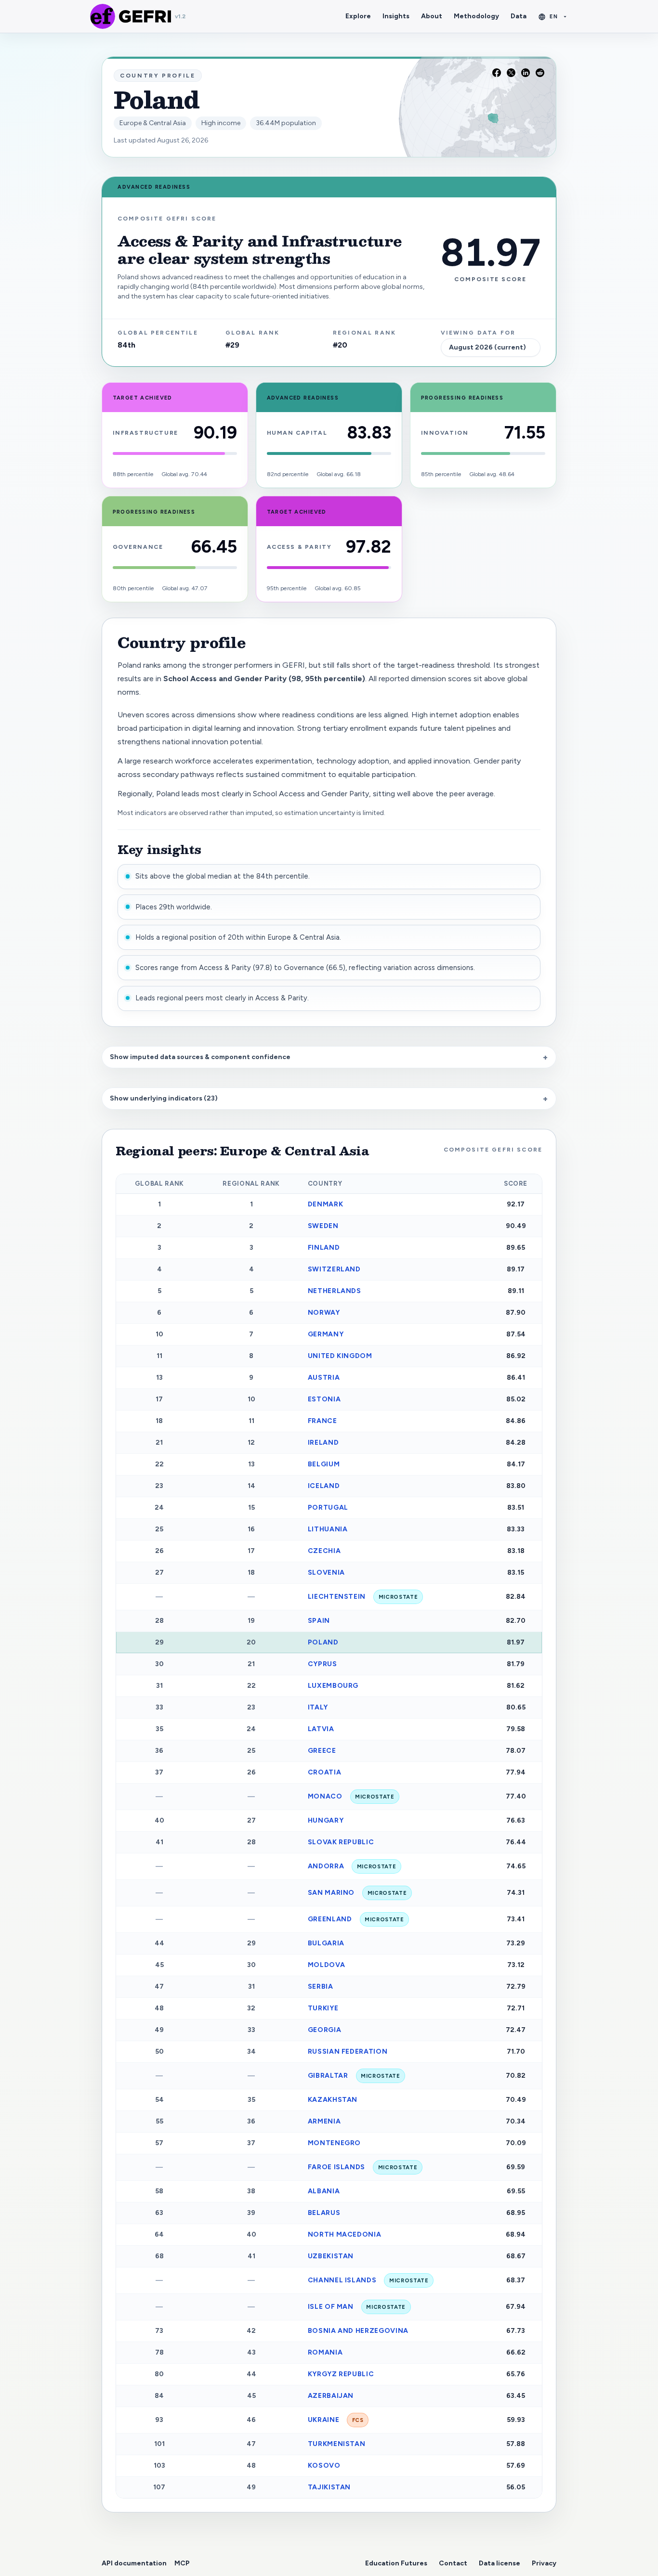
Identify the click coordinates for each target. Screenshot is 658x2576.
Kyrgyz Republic (341, 2374)
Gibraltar (354, 2076)
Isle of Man (357, 2307)
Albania (324, 2191)
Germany (326, 1334)
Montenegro (335, 2143)
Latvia (321, 1729)
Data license (500, 2563)
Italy (318, 1707)
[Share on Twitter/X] (511, 73)
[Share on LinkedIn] (526, 73)
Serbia (321, 1987)
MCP (182, 2563)
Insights (396, 16)
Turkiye (323, 2008)
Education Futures (396, 2563)
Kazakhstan (333, 2100)
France (322, 1421)
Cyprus (322, 1664)
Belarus (324, 2213)
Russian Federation (348, 2052)
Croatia (325, 1772)
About (432, 16)
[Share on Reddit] (540, 73)
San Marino (357, 1893)
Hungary (326, 1820)
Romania (325, 2352)
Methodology (476, 16)
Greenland (356, 1919)
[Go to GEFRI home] (103, 16)
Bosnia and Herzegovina (358, 2331)
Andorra (352, 1866)
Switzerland (334, 1269)
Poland (323, 1642)
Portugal (328, 1508)
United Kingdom (340, 1356)
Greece (322, 1751)
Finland (324, 1248)
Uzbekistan (331, 2256)
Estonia (324, 1399)
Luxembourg (333, 1686)
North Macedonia (345, 2234)
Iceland (324, 1486)
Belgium (324, 1464)
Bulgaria (326, 1943)
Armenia (324, 2121)
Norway (324, 1313)
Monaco (351, 1796)
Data (519, 16)
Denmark (326, 1204)
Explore (358, 16)
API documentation (134, 2563)
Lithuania (328, 1529)
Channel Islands (368, 2280)
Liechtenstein (363, 1597)
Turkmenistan (337, 2444)
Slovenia (326, 1573)
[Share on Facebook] (497, 73)
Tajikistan (329, 2487)
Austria (324, 1378)
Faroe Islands (363, 2167)
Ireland (323, 1443)
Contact (453, 2563)
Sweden (323, 1226)
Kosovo (324, 2466)
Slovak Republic (341, 1842)
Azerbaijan (331, 2396)
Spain (319, 1621)
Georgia (325, 2030)
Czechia (324, 1551)
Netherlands (335, 1291)
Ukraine (336, 2420)
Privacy (544, 2563)
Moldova (327, 1965)
